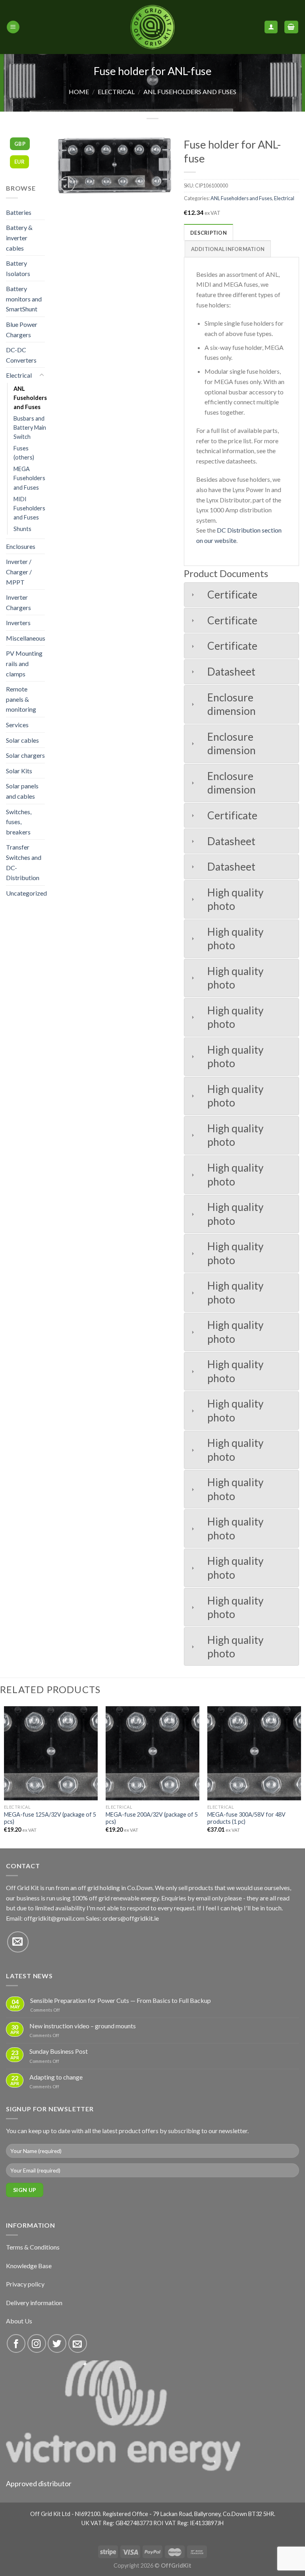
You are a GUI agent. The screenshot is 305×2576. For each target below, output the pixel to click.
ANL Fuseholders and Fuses (190, 92)
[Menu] (13, 27)
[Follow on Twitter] (57, 2343)
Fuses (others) (24, 453)
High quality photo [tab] (236, 899)
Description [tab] (208, 233)
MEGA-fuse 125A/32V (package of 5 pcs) (50, 1818)
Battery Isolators (18, 268)
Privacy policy (25, 2284)
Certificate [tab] (232, 595)
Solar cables (22, 740)
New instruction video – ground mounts (83, 2026)
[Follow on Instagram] (37, 2343)
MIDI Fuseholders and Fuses (29, 508)
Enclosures (21, 546)
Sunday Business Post (59, 2051)
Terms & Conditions (33, 2247)
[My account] (271, 27)
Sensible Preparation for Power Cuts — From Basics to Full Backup (121, 2000)
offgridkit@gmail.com (54, 1918)
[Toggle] (42, 375)
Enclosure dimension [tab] (232, 704)
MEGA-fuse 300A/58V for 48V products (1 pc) (246, 1818)
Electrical (116, 92)
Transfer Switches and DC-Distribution (24, 862)
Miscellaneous (26, 638)
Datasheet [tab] (231, 672)
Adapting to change (56, 2077)
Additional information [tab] (228, 249)
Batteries (19, 212)
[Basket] (291, 27)
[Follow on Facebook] (16, 2343)
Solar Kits (19, 771)
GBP (20, 144)
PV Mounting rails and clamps (24, 663)
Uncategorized (26, 893)
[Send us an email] (18, 1942)
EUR (19, 162)
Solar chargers (25, 755)
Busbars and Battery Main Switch (30, 428)
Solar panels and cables (22, 791)
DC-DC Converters (21, 355)
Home (79, 92)
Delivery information (34, 2303)
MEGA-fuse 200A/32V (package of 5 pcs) (152, 1818)
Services (17, 725)
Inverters (18, 623)
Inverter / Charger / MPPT (19, 572)
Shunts (22, 529)
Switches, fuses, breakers (19, 822)
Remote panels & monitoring (21, 699)
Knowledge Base (29, 2266)
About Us (19, 2321)
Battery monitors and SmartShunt (24, 299)
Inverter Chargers (18, 602)
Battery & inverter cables (19, 238)
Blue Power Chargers (22, 329)
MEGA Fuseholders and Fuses (29, 478)
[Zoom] (67, 184)
